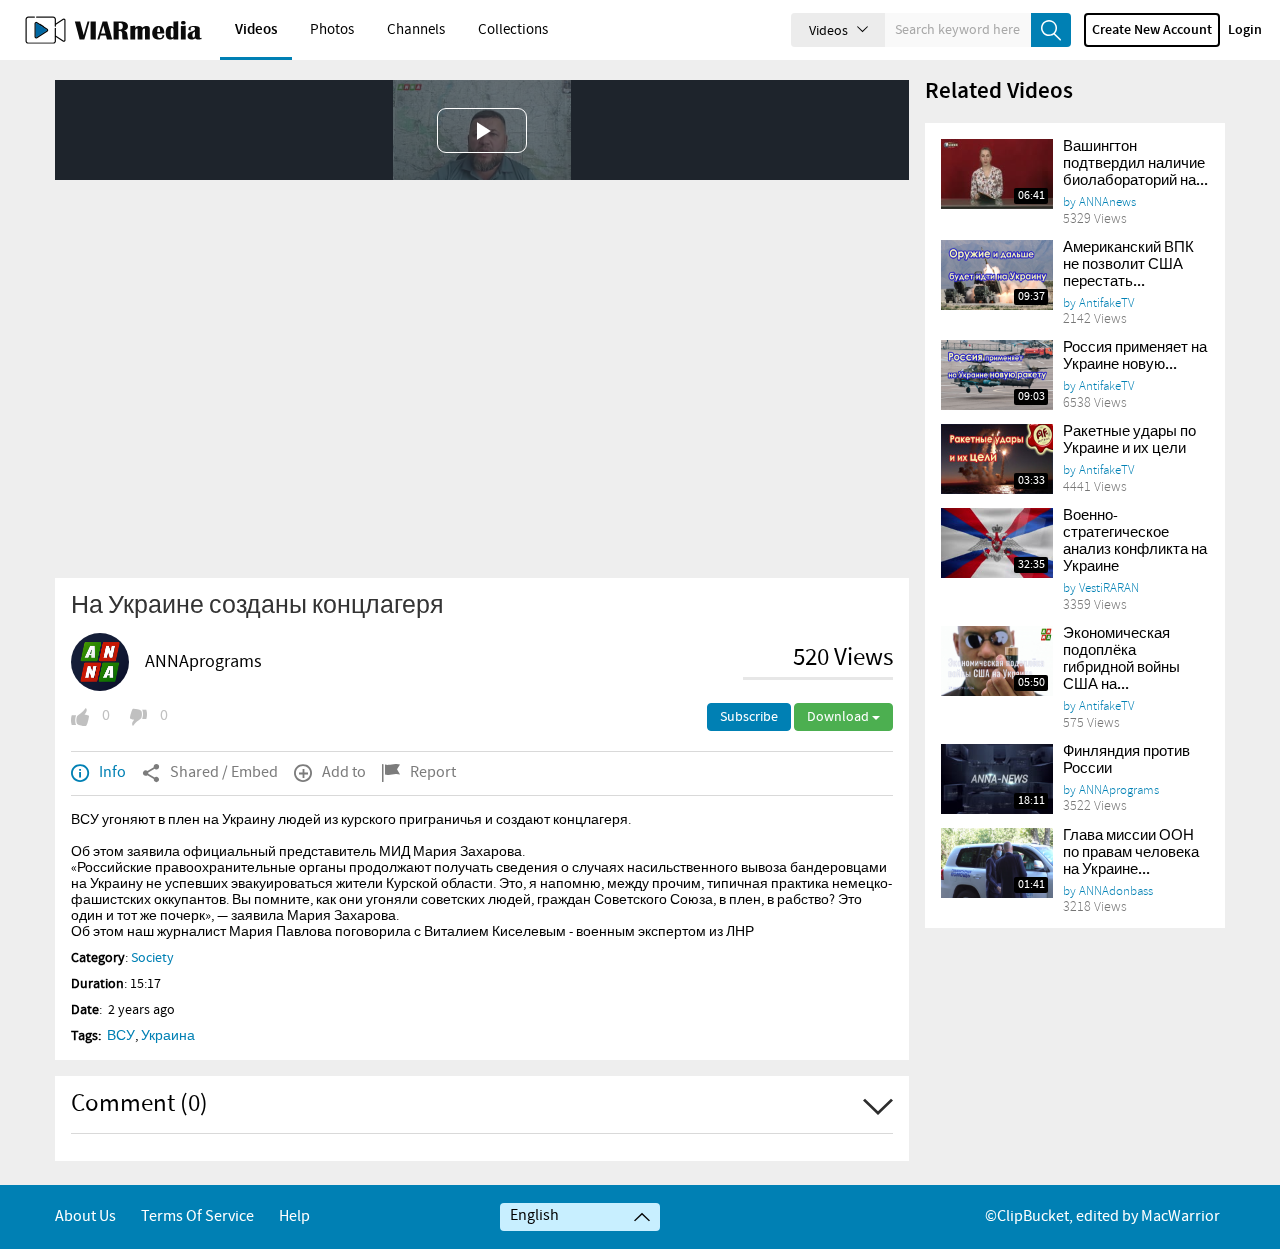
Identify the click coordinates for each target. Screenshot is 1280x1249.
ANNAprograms (203, 662)
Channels (416, 30)
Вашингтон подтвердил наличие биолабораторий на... (1135, 164)
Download (839, 717)
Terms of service (197, 1216)
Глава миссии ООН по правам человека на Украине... (1131, 853)
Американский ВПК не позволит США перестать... (1128, 265)
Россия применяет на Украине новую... (1135, 356)
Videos (256, 30)
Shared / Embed (224, 772)
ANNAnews (1107, 202)
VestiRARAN (1109, 588)
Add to (344, 772)
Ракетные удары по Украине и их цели (1129, 440)
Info (112, 772)
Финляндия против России (1126, 760)
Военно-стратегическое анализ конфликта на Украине (1135, 541)
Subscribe (749, 717)
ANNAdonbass (1116, 891)
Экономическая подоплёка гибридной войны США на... (1121, 659)
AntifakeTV (1106, 303)
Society (152, 958)
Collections (513, 30)
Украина (168, 1036)
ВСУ (121, 1036)
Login (1245, 30)
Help (294, 1216)
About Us (85, 1216)
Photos (332, 30)
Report (433, 772)
